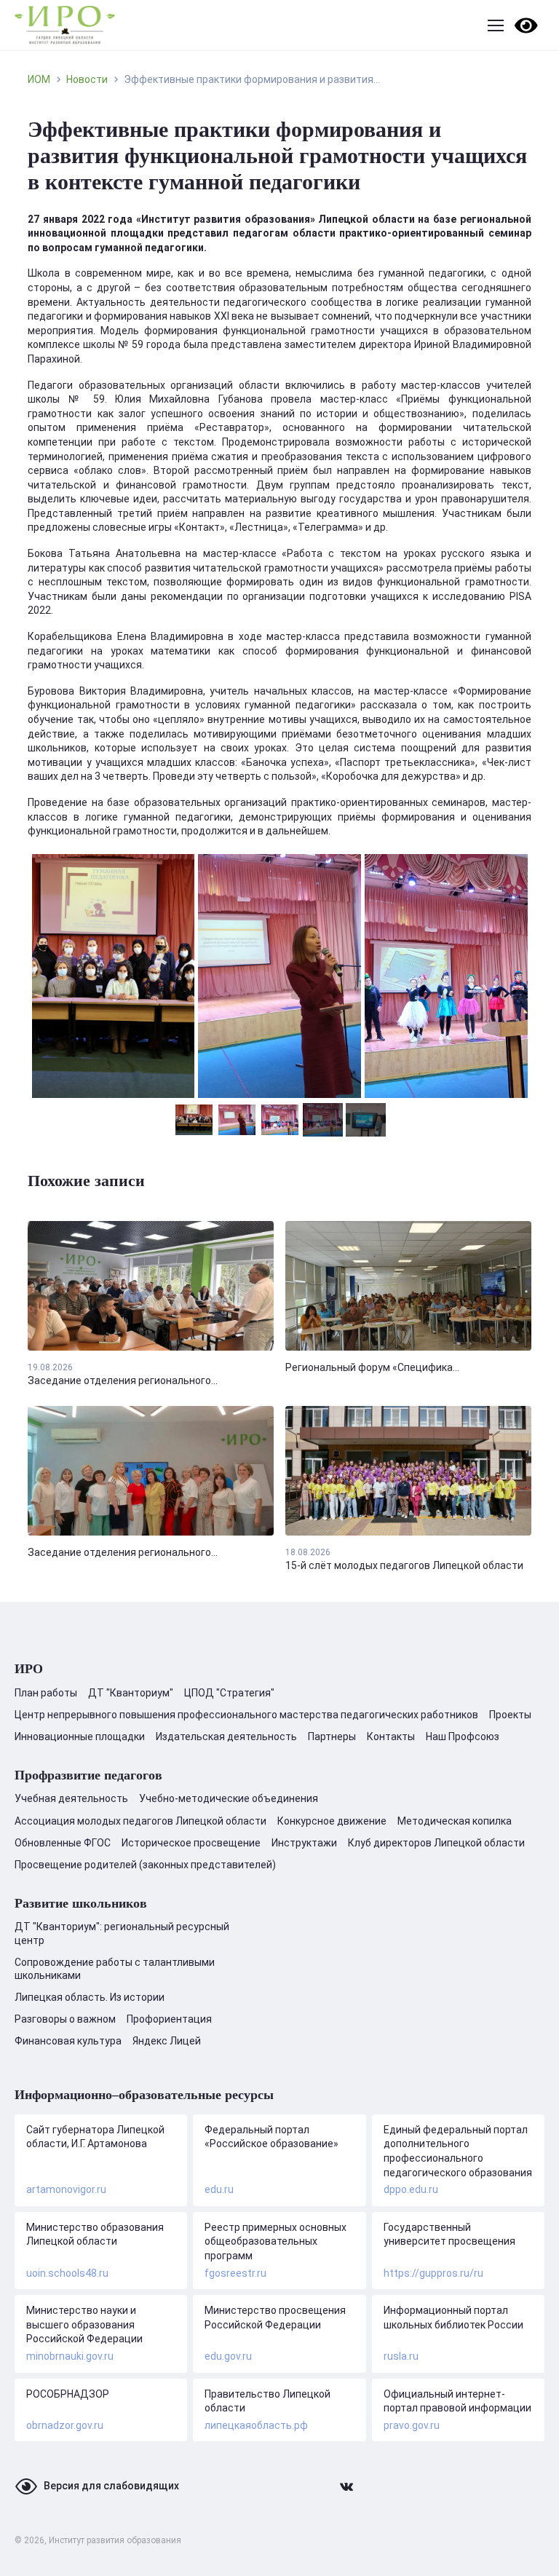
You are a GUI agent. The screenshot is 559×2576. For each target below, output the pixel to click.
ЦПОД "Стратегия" (229, 1693)
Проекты (510, 1715)
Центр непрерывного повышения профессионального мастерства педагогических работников (246, 1715)
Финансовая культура (68, 2041)
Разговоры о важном (65, 2019)
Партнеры (332, 1737)
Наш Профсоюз (463, 1737)
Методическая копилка (455, 1821)
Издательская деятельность (226, 1737)
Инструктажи (304, 1843)
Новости (87, 79)
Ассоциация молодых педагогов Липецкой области (140, 1821)
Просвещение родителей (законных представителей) (145, 1865)
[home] (65, 25)
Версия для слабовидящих (111, 2486)
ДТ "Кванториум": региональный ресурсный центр (122, 1933)
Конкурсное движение (332, 1821)
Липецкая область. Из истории (90, 1997)
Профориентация (169, 2019)
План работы (46, 1693)
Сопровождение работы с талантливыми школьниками (115, 1969)
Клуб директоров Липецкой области (436, 1843)
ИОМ (39, 79)
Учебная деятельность (71, 1798)
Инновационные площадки (80, 1737)
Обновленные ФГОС (63, 1843)
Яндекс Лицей (167, 2041)
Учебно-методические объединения (229, 1798)
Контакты (391, 1737)
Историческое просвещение (191, 1843)
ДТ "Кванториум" (131, 1693)
